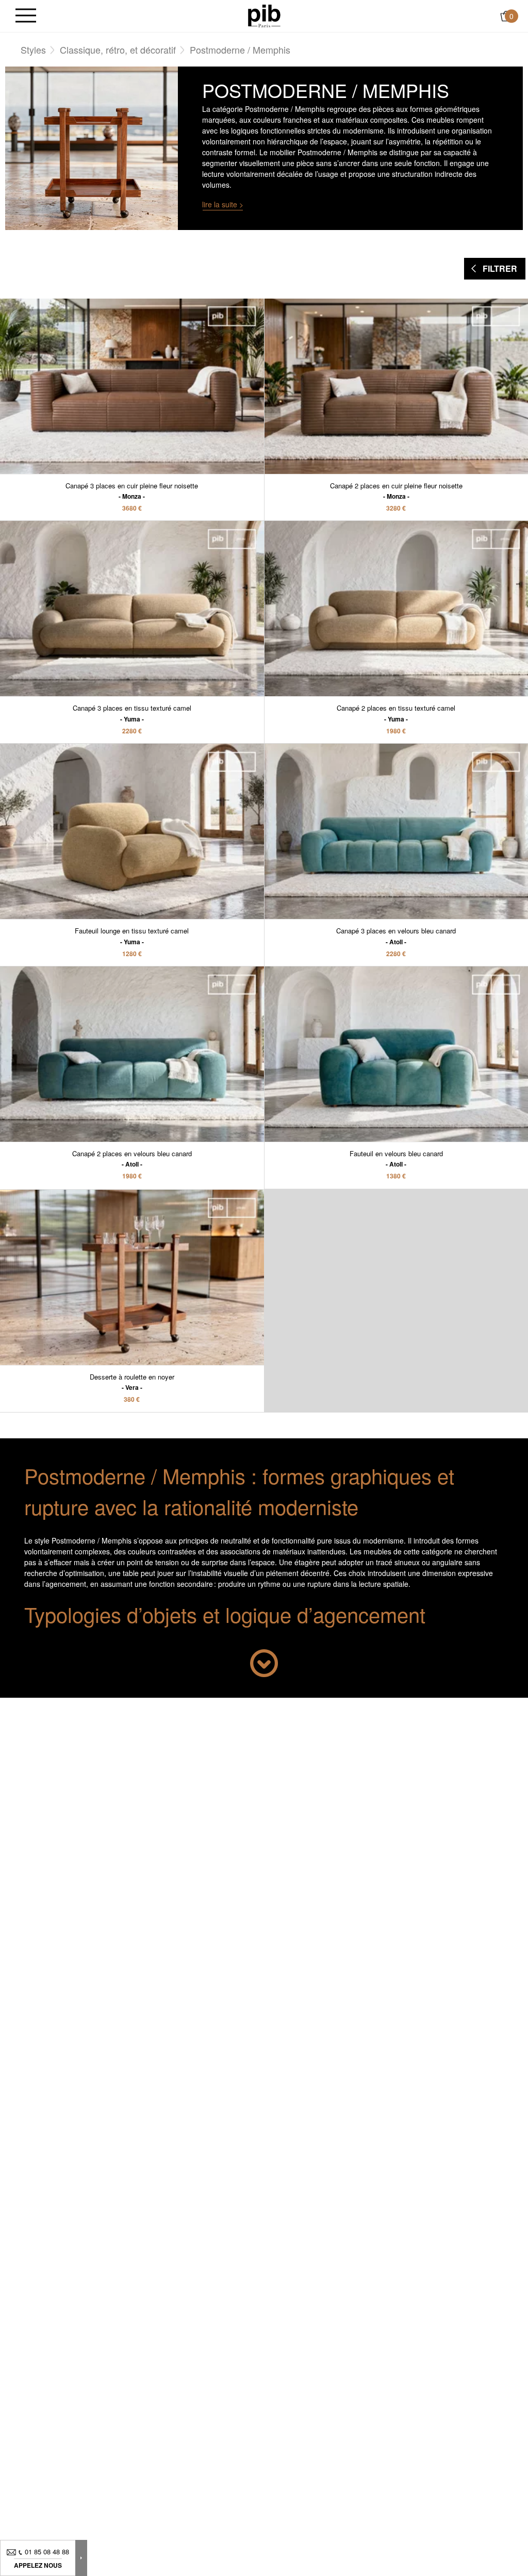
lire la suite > (223, 204)
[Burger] (26, 16)
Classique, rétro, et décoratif (118, 50)
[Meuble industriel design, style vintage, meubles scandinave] (264, 15)
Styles (33, 50)
